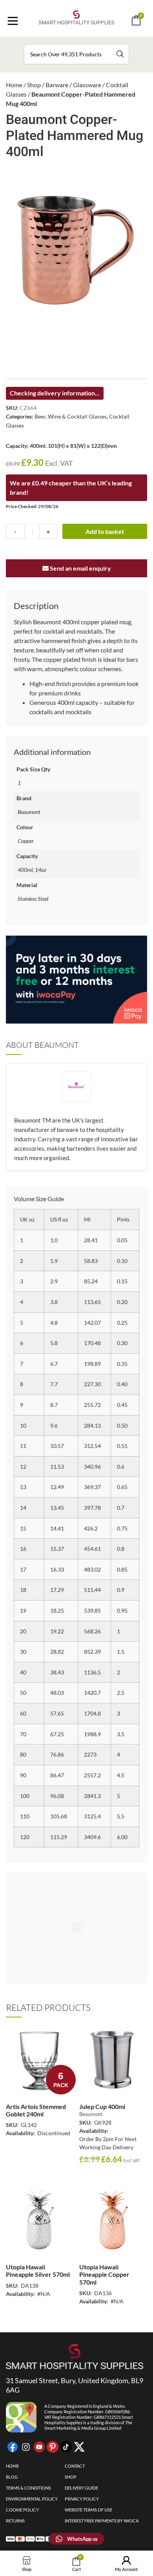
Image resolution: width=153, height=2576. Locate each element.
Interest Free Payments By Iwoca (102, 2521)
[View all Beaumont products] (76, 1093)
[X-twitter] (79, 2447)
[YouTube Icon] (39, 2447)
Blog (12, 2477)
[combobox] (76, 54)
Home (14, 85)
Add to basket (105, 531)
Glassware (87, 85)
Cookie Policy (22, 2510)
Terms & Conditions (28, 2488)
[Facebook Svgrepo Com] (13, 2447)
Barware (57, 85)
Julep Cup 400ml (102, 2106)
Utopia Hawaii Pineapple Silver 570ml (38, 2271)
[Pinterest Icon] (53, 2447)
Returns (15, 2521)
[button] (87, 42)
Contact (75, 2466)
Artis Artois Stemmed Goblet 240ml (36, 2110)
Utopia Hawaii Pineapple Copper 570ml (104, 2274)
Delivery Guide (81, 2488)
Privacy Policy (82, 2499)
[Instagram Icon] (26, 2447)
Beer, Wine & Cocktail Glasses (71, 416)
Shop (34, 85)
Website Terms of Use (88, 2510)
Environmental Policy (32, 2499)
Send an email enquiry (80, 568)
